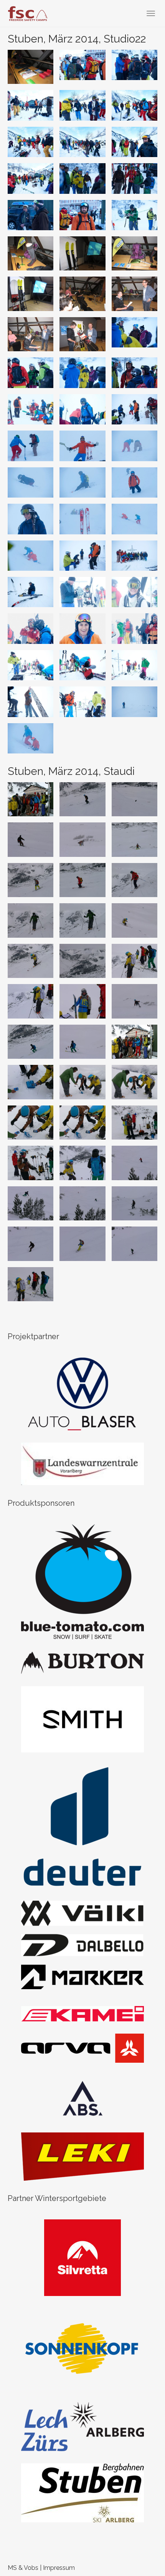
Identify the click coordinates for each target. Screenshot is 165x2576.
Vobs (31, 2568)
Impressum (59, 2568)
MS (12, 2568)
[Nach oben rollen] (140, 2551)
